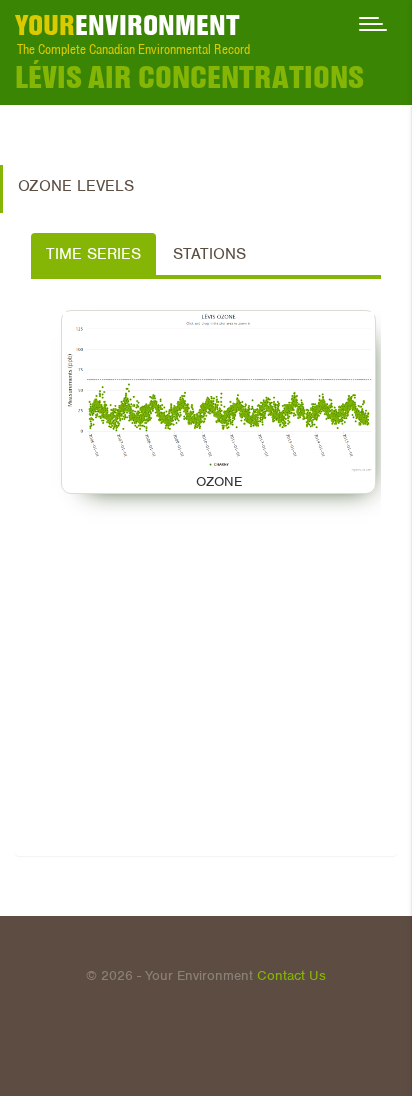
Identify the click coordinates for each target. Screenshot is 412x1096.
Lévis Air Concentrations (189, 77)
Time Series (93, 254)
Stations (209, 254)
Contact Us (291, 975)
